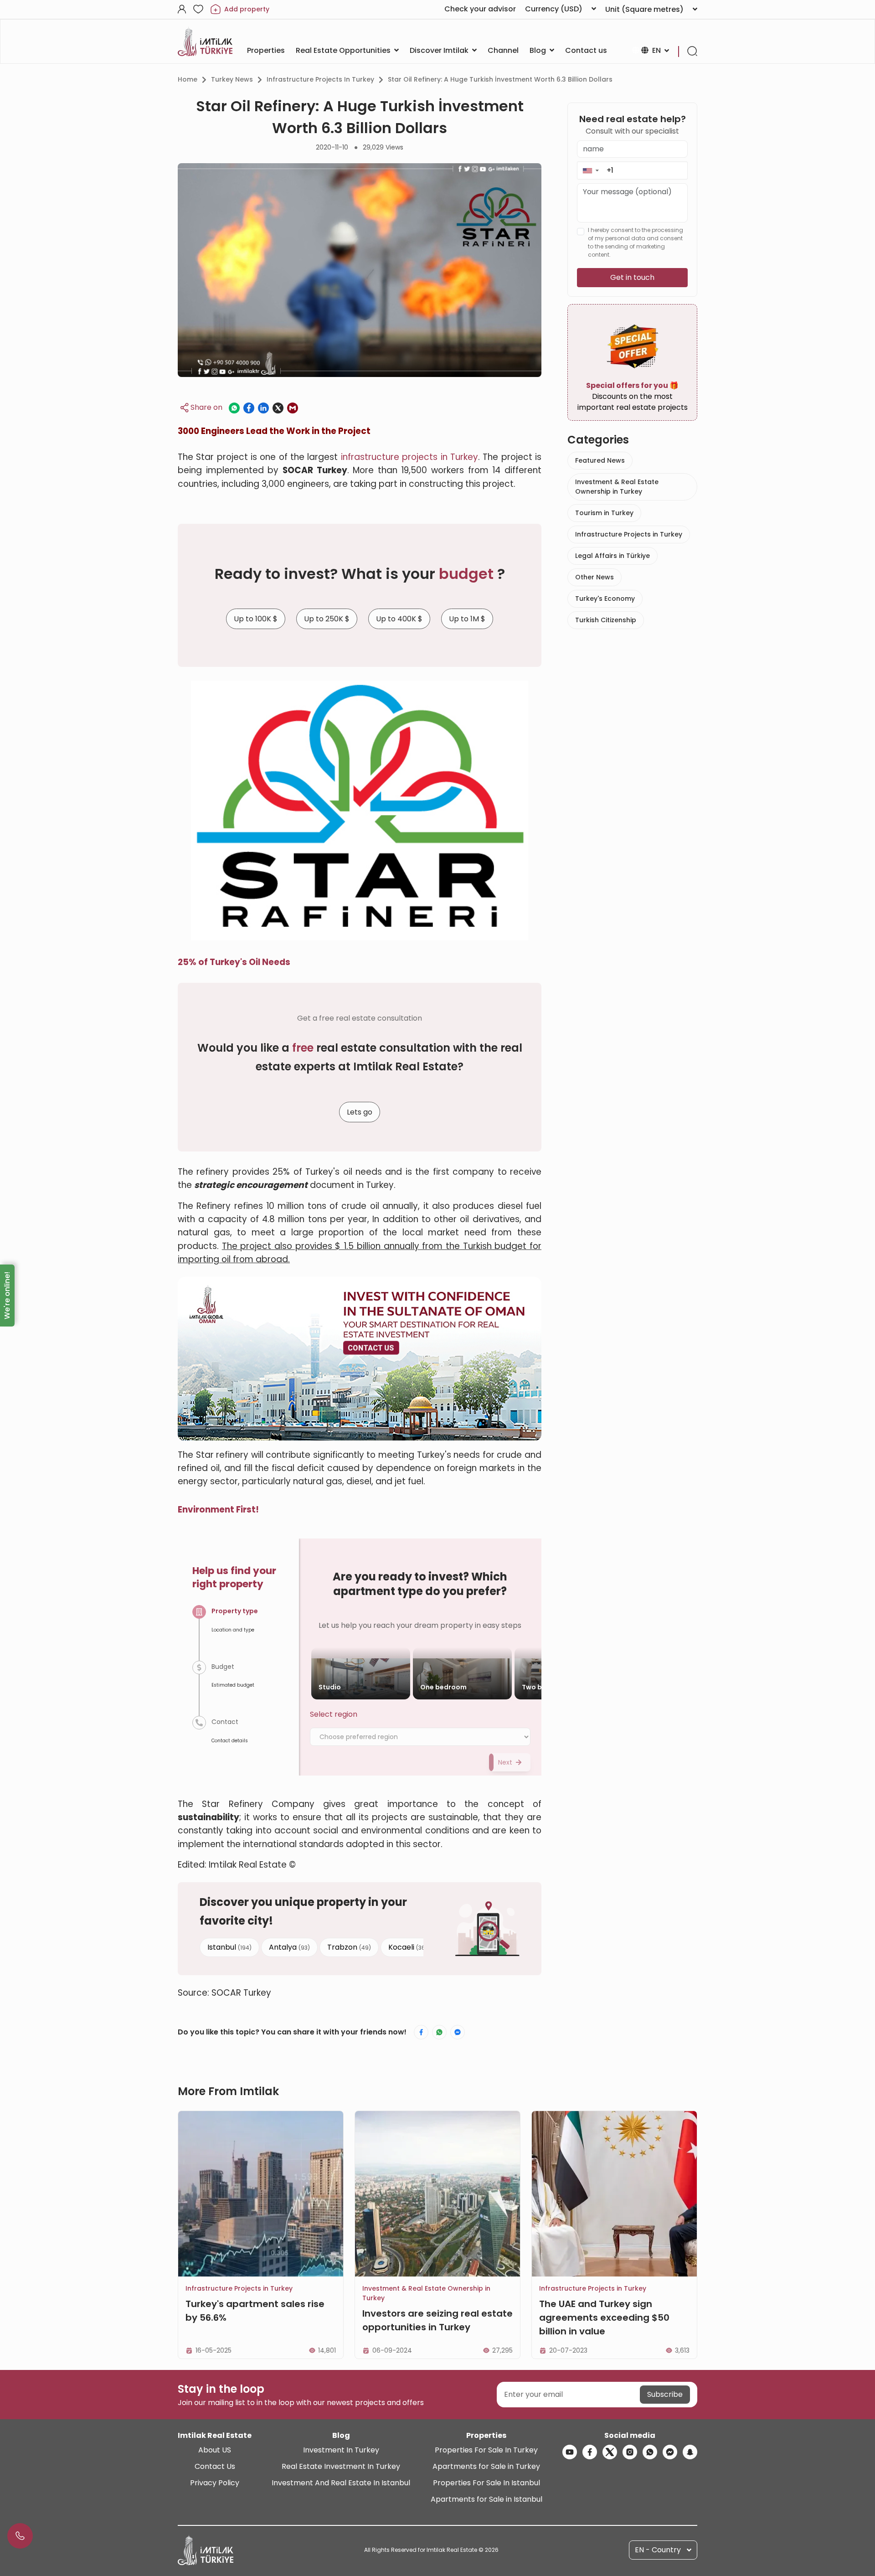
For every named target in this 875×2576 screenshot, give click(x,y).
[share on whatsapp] (234, 408)
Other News (594, 577)
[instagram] (630, 2452)
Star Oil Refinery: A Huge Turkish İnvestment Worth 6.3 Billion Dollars (500, 79)
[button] (590, 170)
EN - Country (658, 2550)
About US (215, 2450)
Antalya (289, 1947)
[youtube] (570, 2452)
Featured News (600, 460)
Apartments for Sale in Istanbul (486, 2499)
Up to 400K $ (399, 619)
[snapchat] (690, 2452)
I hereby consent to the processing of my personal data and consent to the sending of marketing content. (636, 242)
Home (188, 79)
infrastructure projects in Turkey (409, 457)
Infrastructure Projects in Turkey (320, 79)
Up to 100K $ (256, 619)
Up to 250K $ (327, 619)
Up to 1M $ (467, 619)
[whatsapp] (650, 2452)
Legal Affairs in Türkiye (612, 556)
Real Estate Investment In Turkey (341, 2466)
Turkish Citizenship (606, 620)
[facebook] (590, 2452)
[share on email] (293, 408)
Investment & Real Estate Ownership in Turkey (617, 487)
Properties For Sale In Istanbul (486, 2483)
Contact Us (215, 2466)
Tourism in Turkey (604, 513)
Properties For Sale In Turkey (486, 2450)
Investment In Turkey (341, 2450)
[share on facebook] (249, 408)
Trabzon (349, 1947)
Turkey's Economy (605, 599)
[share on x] (278, 408)
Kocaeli (408, 1947)
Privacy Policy (215, 2483)
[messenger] (670, 2452)
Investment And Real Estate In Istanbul (341, 2483)
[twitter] (610, 2452)
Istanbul (229, 1947)
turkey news (232, 79)
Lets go (360, 1112)
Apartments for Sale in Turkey (486, 2466)
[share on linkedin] (263, 408)
